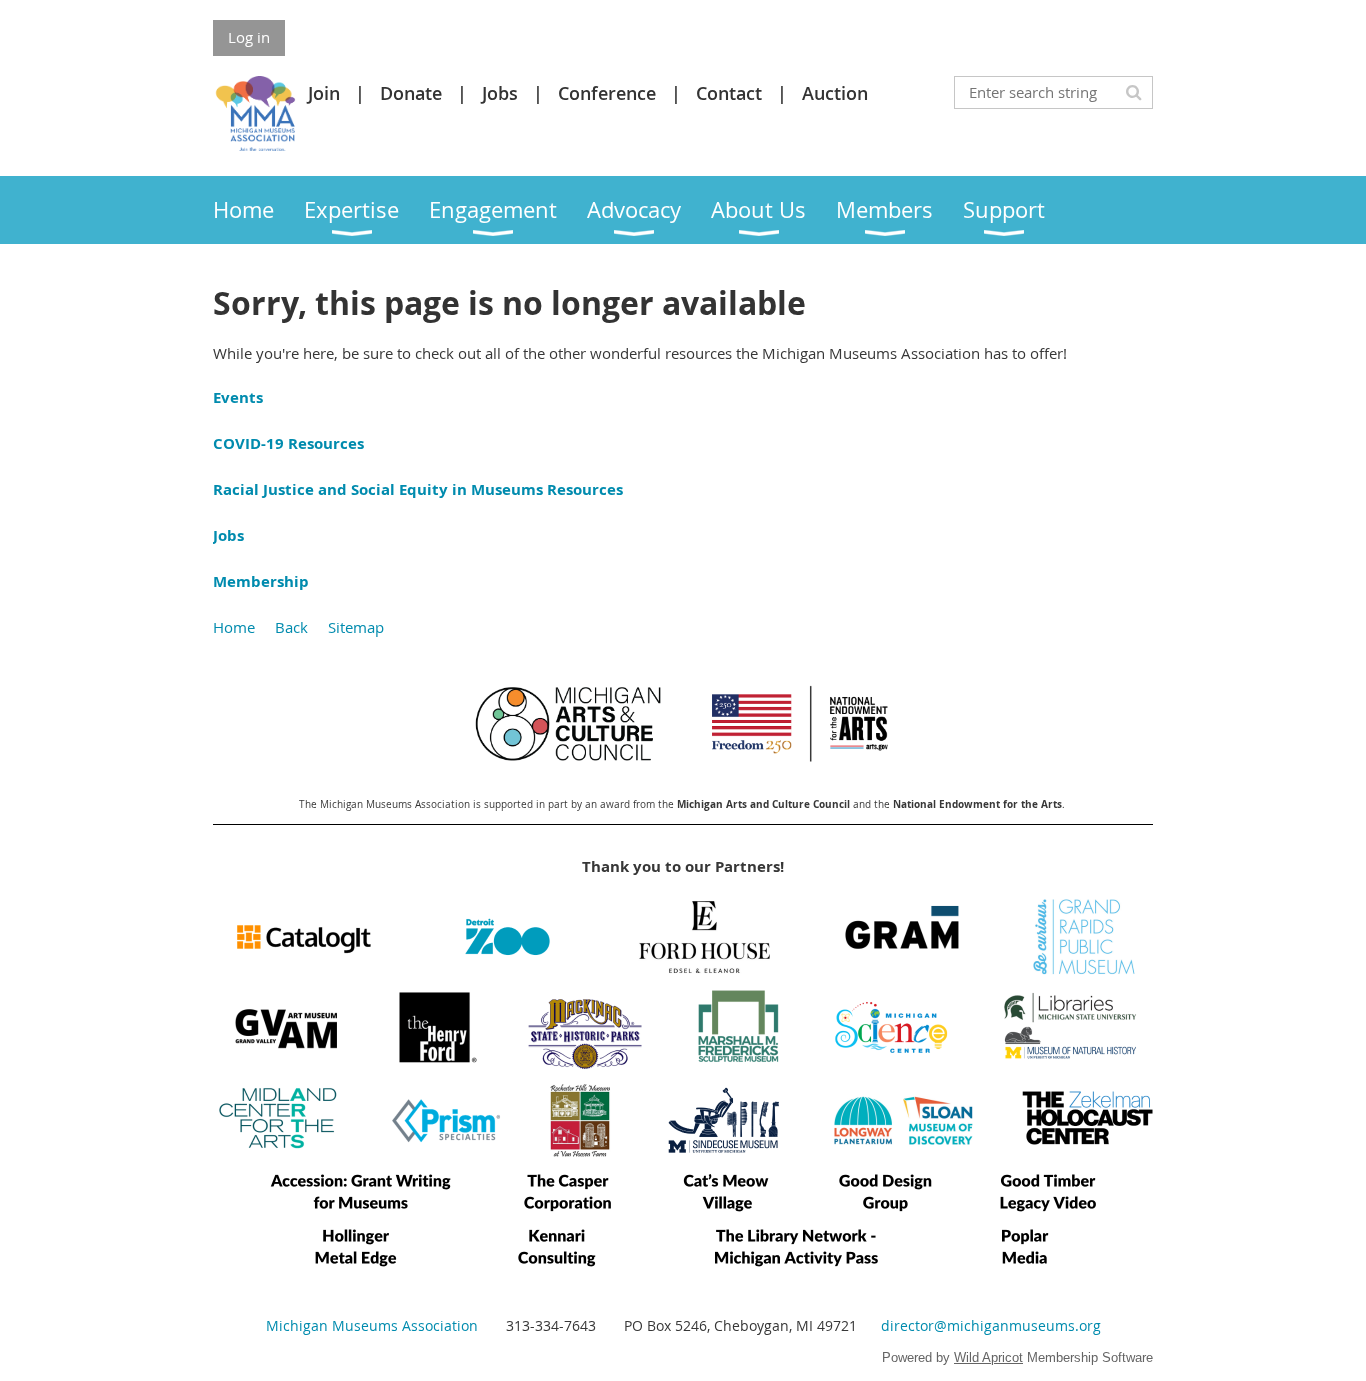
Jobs (500, 93)
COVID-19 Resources (288, 443)
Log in (249, 37)
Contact (729, 93)
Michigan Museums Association (372, 1325)
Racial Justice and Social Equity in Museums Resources (418, 489)
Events (238, 397)
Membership (261, 581)
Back (291, 627)
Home (234, 627)
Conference (607, 93)
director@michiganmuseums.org (991, 1325)
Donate (411, 93)
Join (324, 93)
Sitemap (356, 627)
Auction (835, 93)
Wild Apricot (988, 1357)
